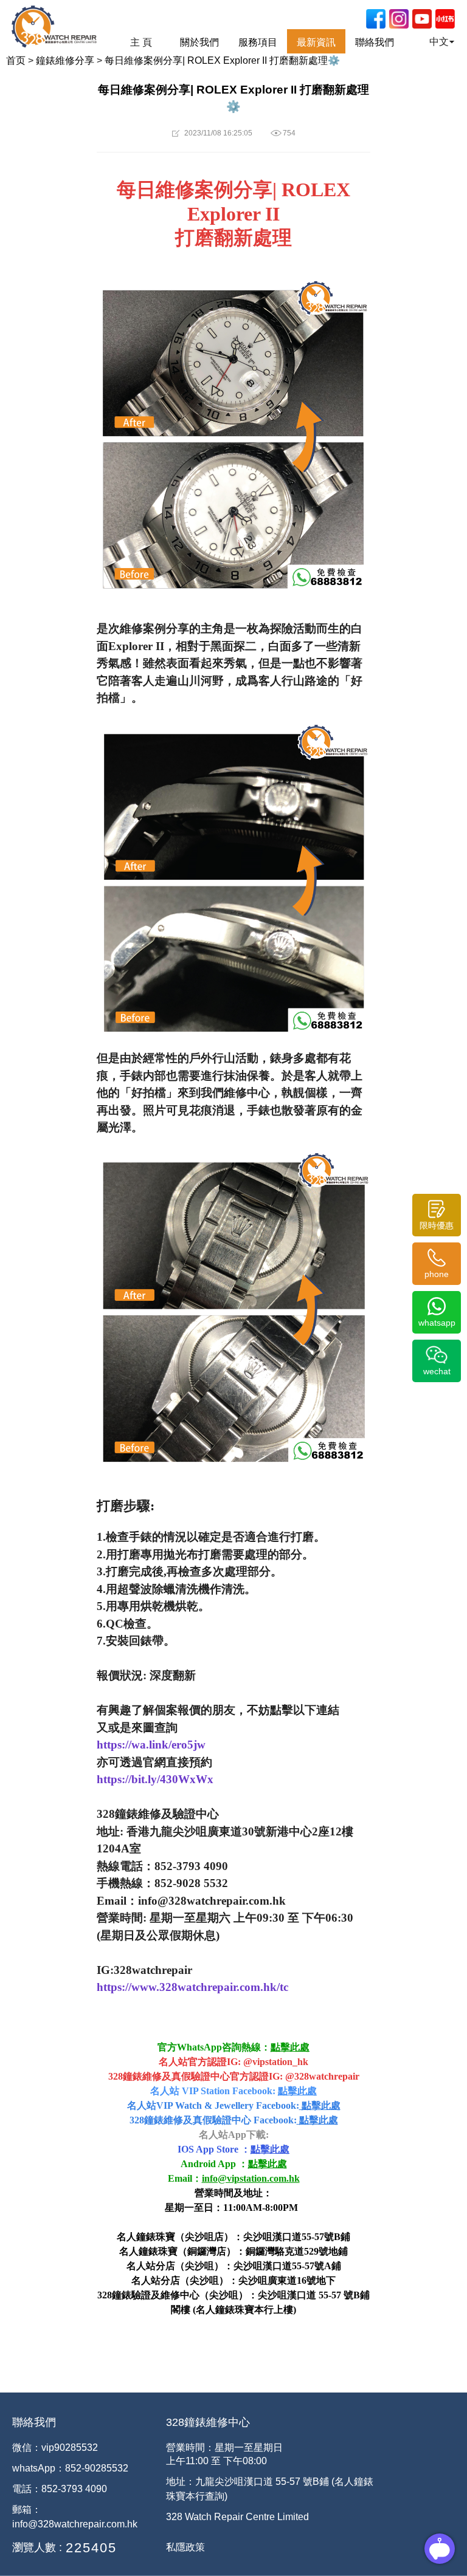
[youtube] (422, 19)
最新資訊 (316, 42)
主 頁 (141, 42)
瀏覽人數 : (37, 2547)
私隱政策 (185, 2547)
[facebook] (376, 19)
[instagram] (399, 19)
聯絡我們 (375, 42)
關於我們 (199, 42)
